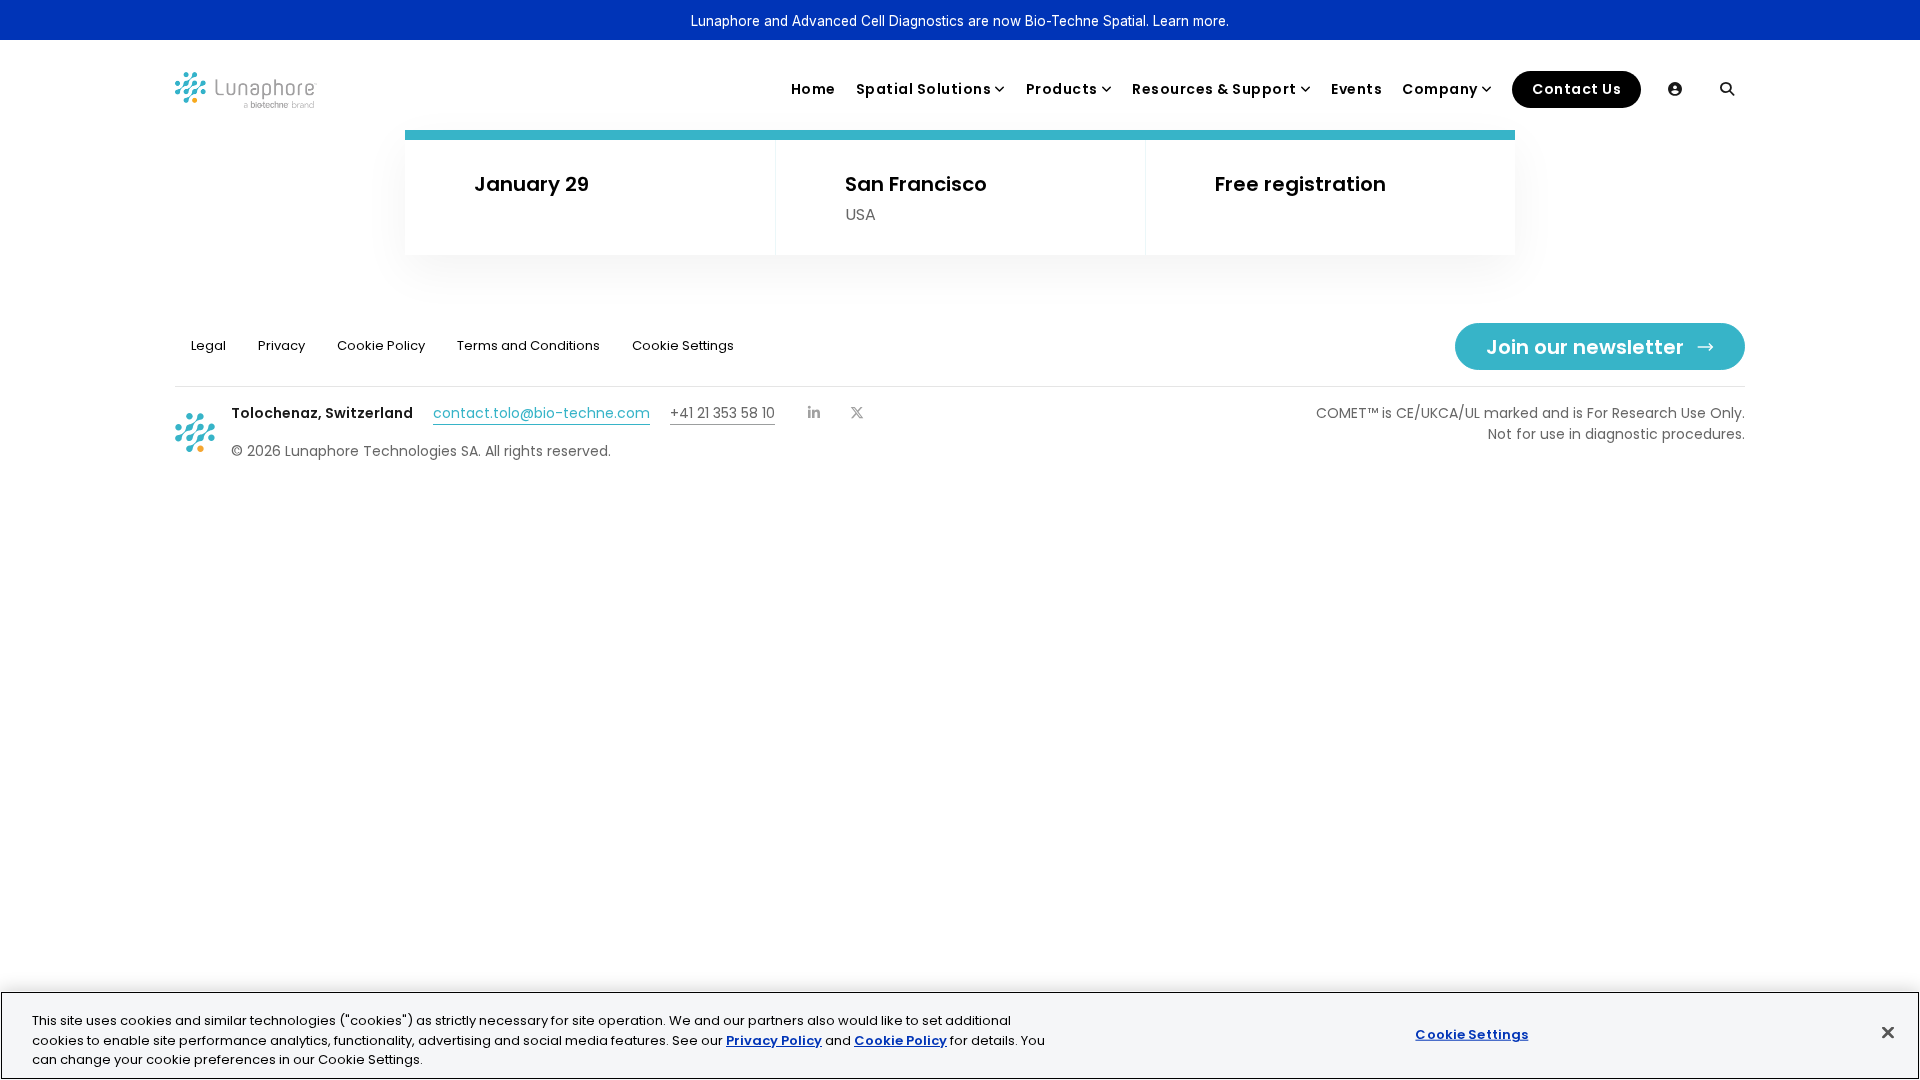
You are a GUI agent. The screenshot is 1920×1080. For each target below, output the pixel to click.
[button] (1675, 89)
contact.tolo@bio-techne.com (541, 413)
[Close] (1888, 1032)
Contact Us (1576, 89)
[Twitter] (857, 413)
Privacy (281, 345)
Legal (208, 345)
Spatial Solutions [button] (924, 89)
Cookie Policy (381, 345)
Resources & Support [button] (1214, 89)
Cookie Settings (1471, 1033)
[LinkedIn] (816, 413)
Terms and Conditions (528, 345)
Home (813, 89)
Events (1356, 89)
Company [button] (1440, 89)
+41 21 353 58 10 (722, 413)
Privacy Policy (774, 1040)
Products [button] (1062, 89)
